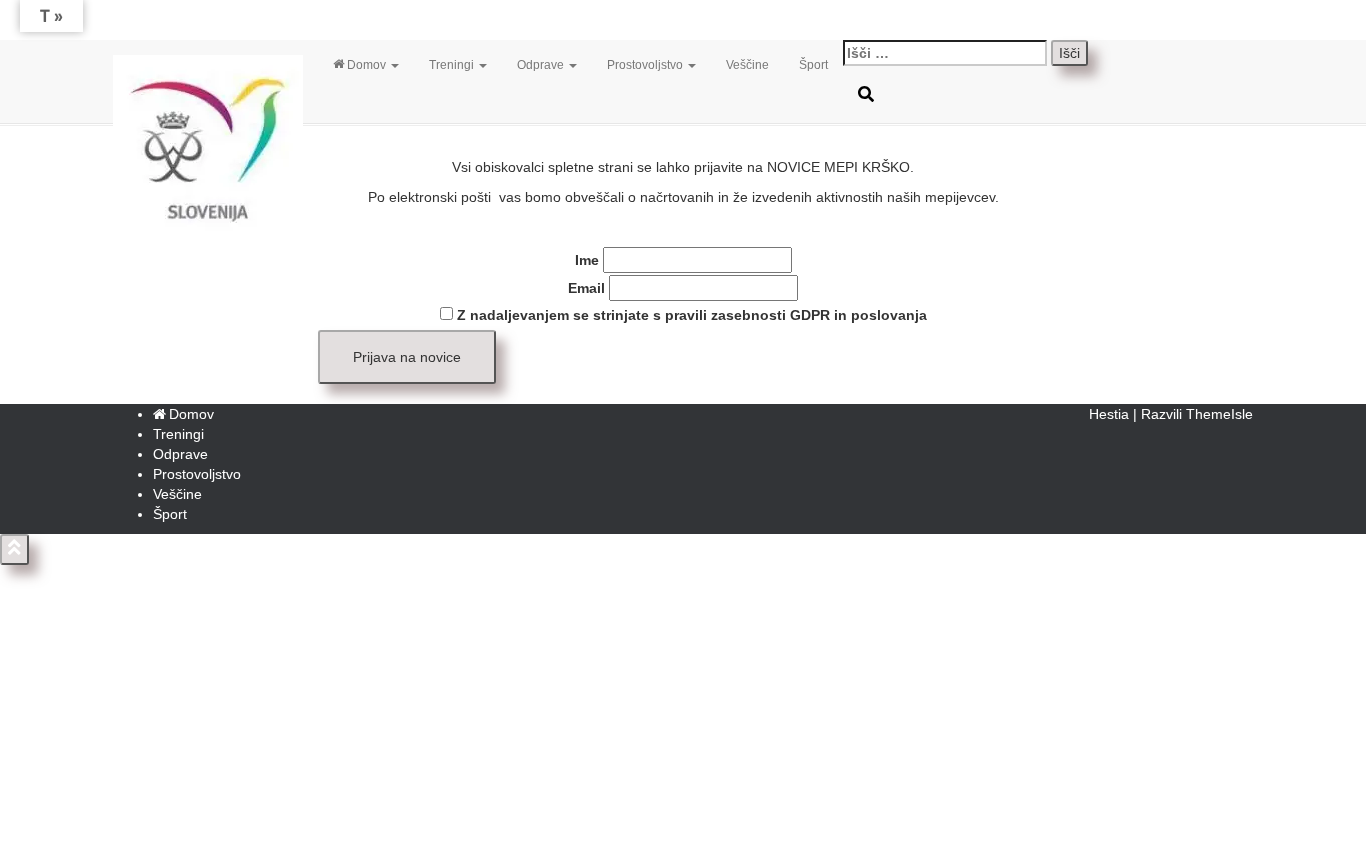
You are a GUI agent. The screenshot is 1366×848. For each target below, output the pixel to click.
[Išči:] (945, 53)
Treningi (453, 65)
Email (586, 288)
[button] (394, 65)
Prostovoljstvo (646, 65)
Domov (368, 65)
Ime (587, 260)
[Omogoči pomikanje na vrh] (14, 549)
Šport (813, 65)
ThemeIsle (1219, 414)
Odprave (542, 65)
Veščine (747, 65)
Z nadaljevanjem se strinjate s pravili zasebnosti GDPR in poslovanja (690, 315)
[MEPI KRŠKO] (208, 65)
